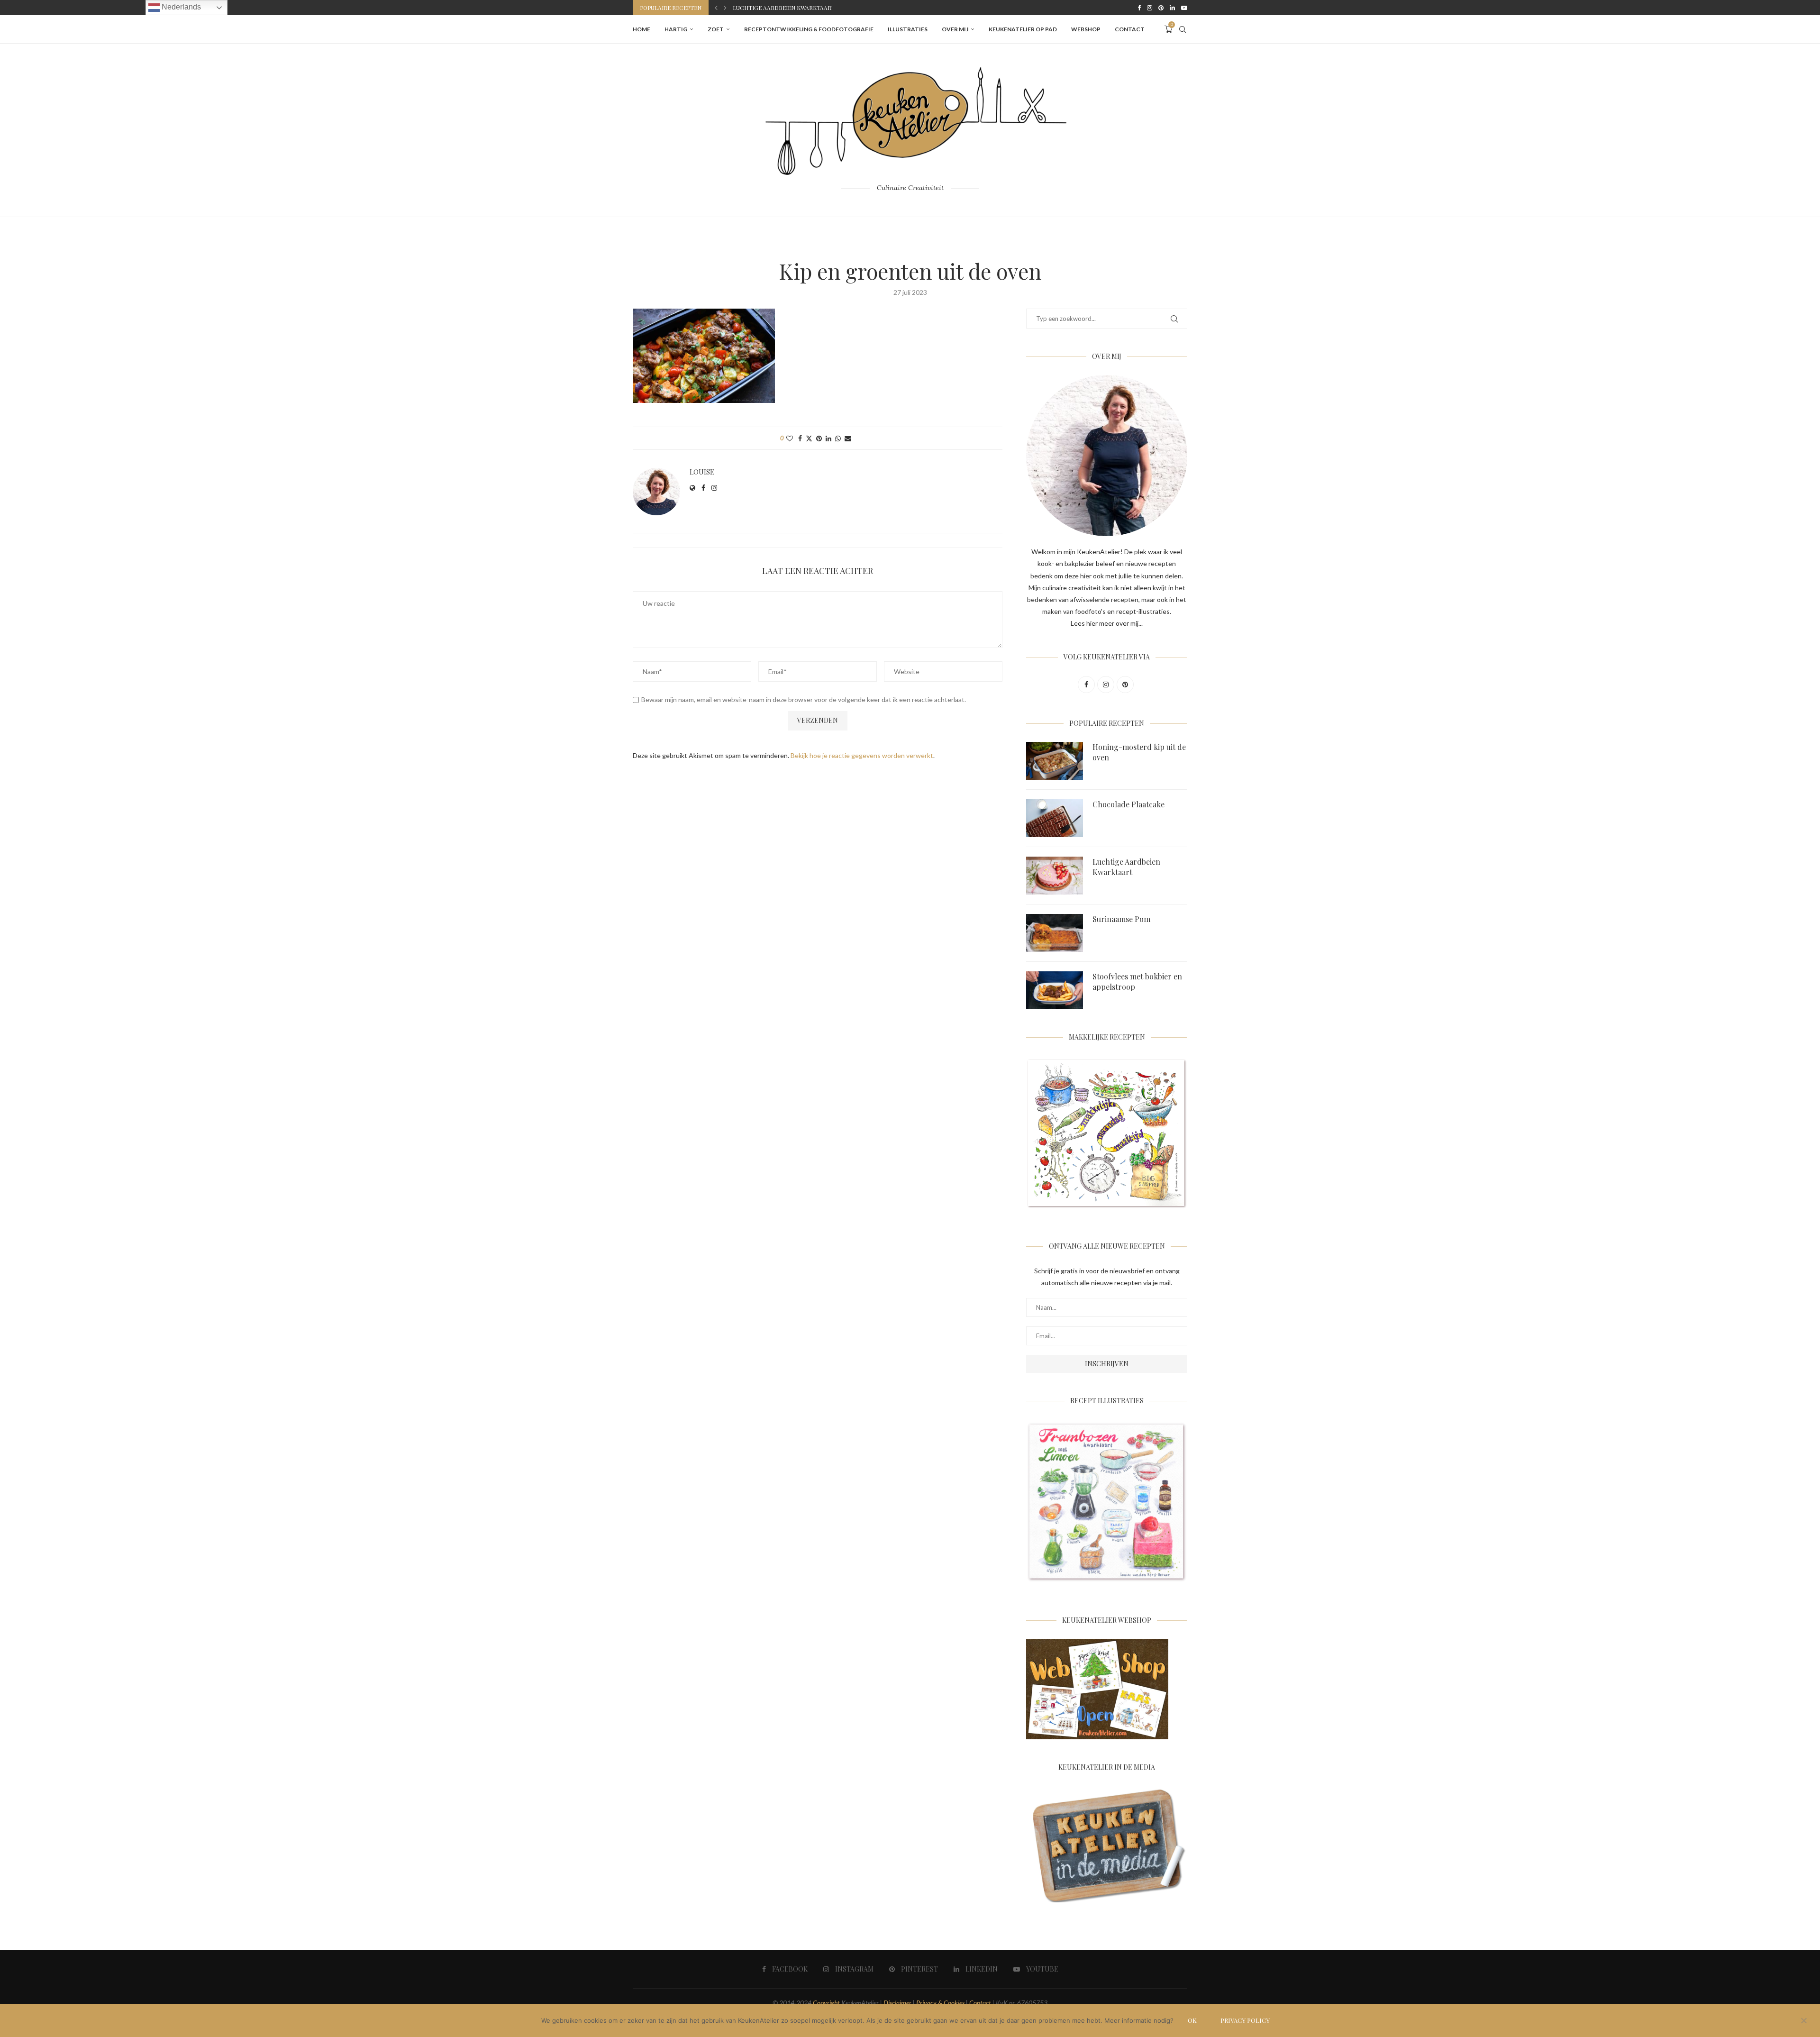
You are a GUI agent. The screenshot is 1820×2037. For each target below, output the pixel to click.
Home (642, 29)
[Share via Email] (848, 438)
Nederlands (180, 7)
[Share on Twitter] (809, 438)
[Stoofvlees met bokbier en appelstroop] (1055, 990)
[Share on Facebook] (800, 438)
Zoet (716, 29)
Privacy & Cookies (940, 2003)
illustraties (908, 29)
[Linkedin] (1172, 8)
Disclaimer (897, 2003)
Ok (1192, 2020)
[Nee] (1803, 2021)
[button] (716, 8)
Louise (702, 472)
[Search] (1183, 29)
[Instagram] (1150, 8)
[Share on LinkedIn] (828, 438)
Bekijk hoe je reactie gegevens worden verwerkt (862, 755)
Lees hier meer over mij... (1107, 623)
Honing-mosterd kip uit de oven (1139, 752)
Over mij (955, 29)
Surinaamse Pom (758, 8)
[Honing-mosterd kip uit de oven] (1055, 761)
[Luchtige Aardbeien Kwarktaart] (1055, 876)
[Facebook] (1139, 8)
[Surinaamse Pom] (1055, 933)
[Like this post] (790, 438)
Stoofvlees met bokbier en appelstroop (1137, 982)
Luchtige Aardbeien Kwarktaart (1126, 867)
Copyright (826, 2003)
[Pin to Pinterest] (819, 438)
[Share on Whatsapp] (838, 438)
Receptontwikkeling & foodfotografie (809, 29)
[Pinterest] (1161, 8)
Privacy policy (1245, 2020)
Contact (1130, 29)
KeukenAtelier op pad (1023, 29)
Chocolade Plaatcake (1128, 804)
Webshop (1086, 29)
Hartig (676, 29)
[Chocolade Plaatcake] (1055, 818)
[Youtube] (1184, 8)
